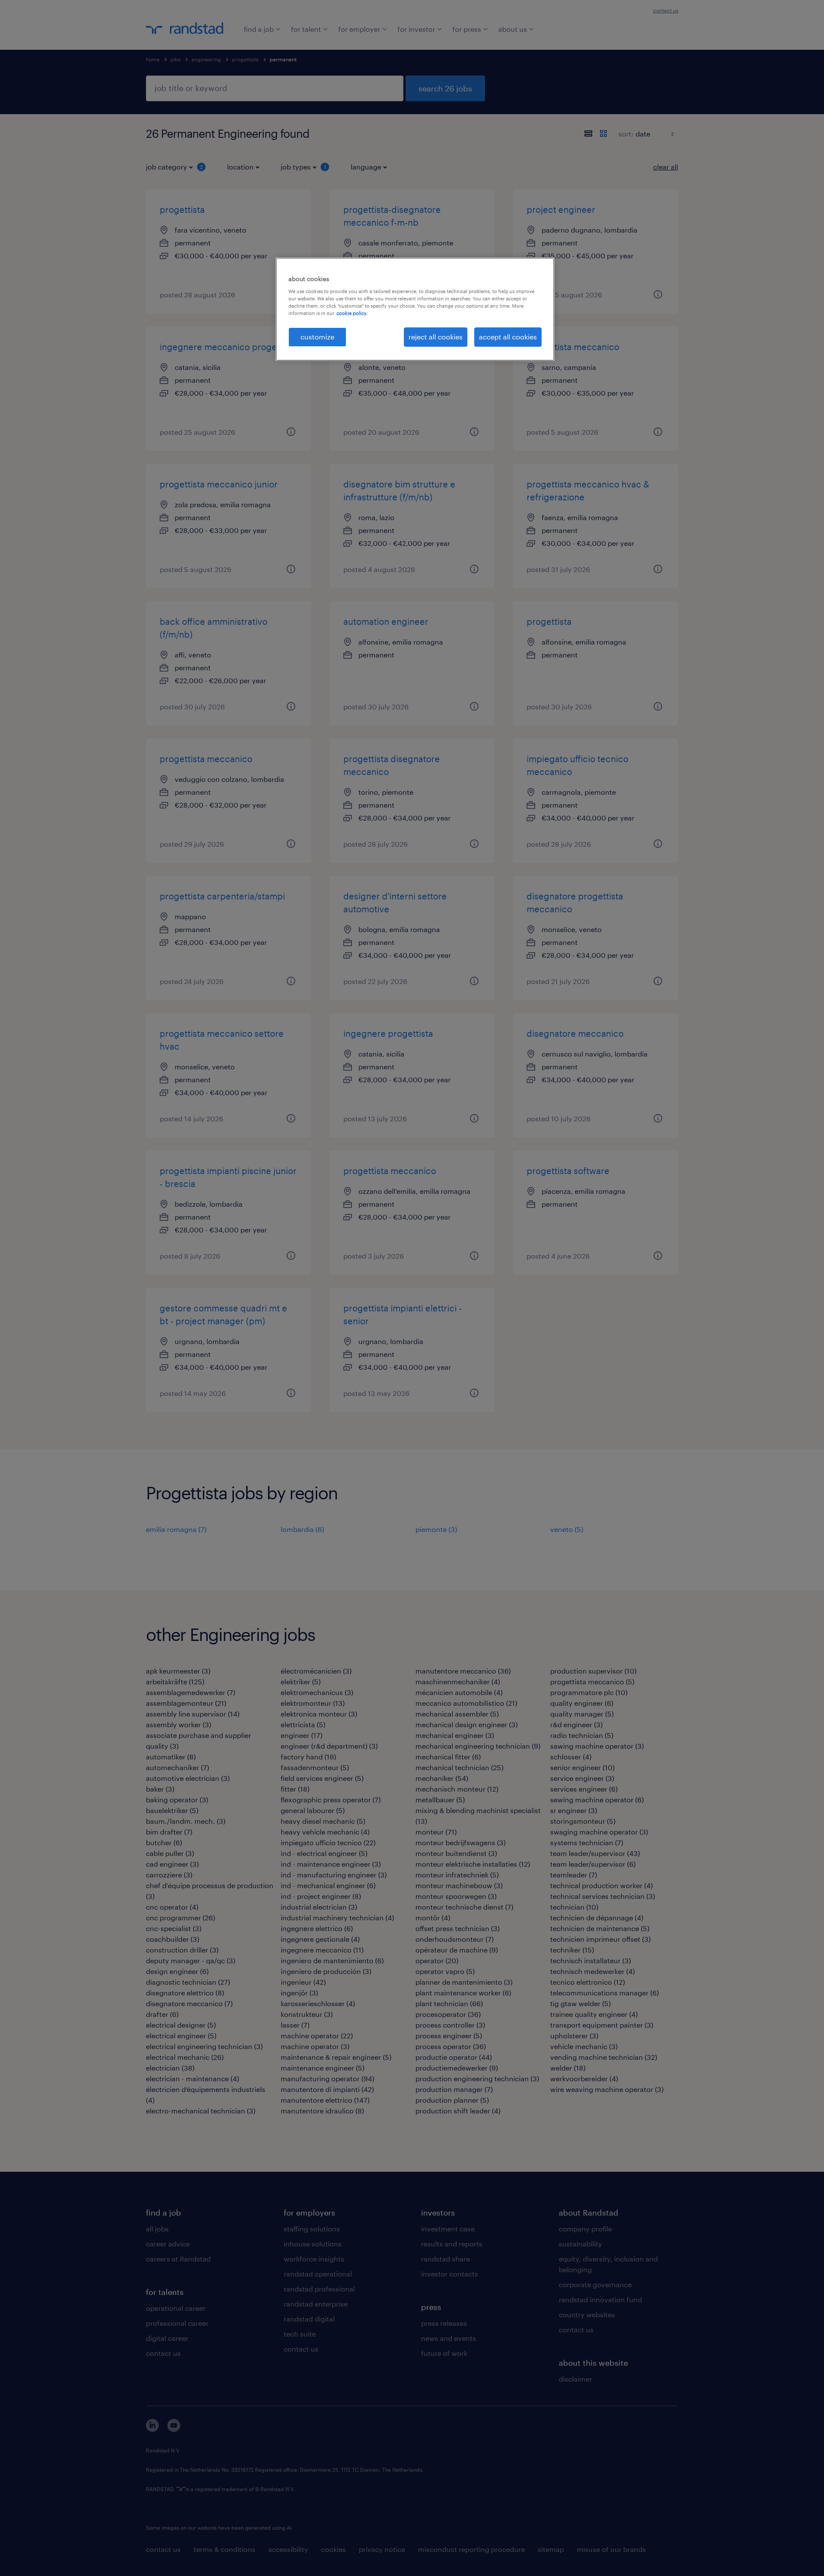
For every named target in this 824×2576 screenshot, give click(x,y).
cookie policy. (352, 313)
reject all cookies (436, 337)
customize (317, 337)
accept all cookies (508, 337)
